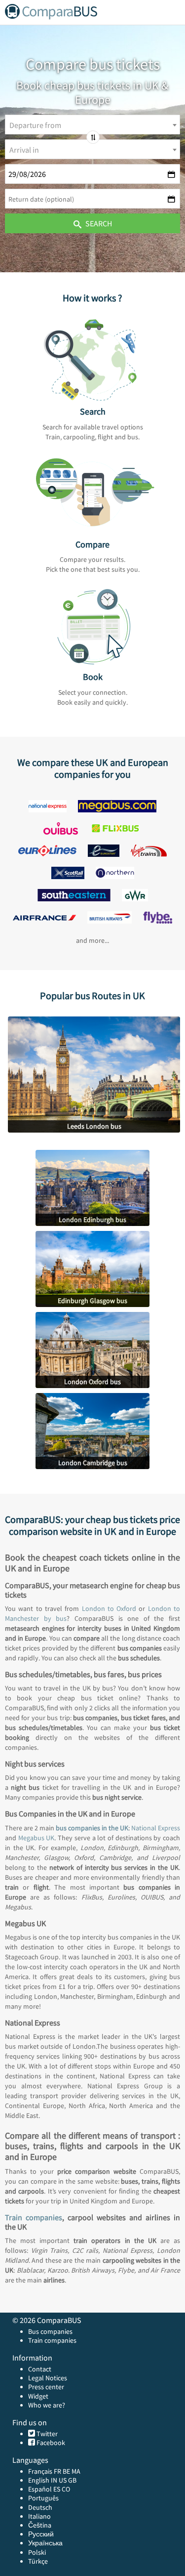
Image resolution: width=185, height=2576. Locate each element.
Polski (37, 2552)
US (63, 2480)
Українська (45, 2543)
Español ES (45, 2489)
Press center (46, 2387)
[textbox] (92, 125)
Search (98, 223)
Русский (41, 2534)
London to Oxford (109, 1608)
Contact (40, 2369)
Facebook (50, 2443)
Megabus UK (37, 1838)
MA (76, 2471)
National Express (156, 1828)
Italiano (39, 2516)
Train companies (34, 2217)
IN (54, 2480)
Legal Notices (48, 2378)
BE (66, 2471)
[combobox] (92, 125)
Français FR (45, 2471)
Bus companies (50, 2331)
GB (72, 2480)
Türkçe (38, 2561)
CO (66, 2489)
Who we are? (47, 2405)
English (39, 2480)
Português (43, 2498)
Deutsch (40, 2507)
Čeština (40, 2525)
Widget (38, 2396)
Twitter (46, 2434)
